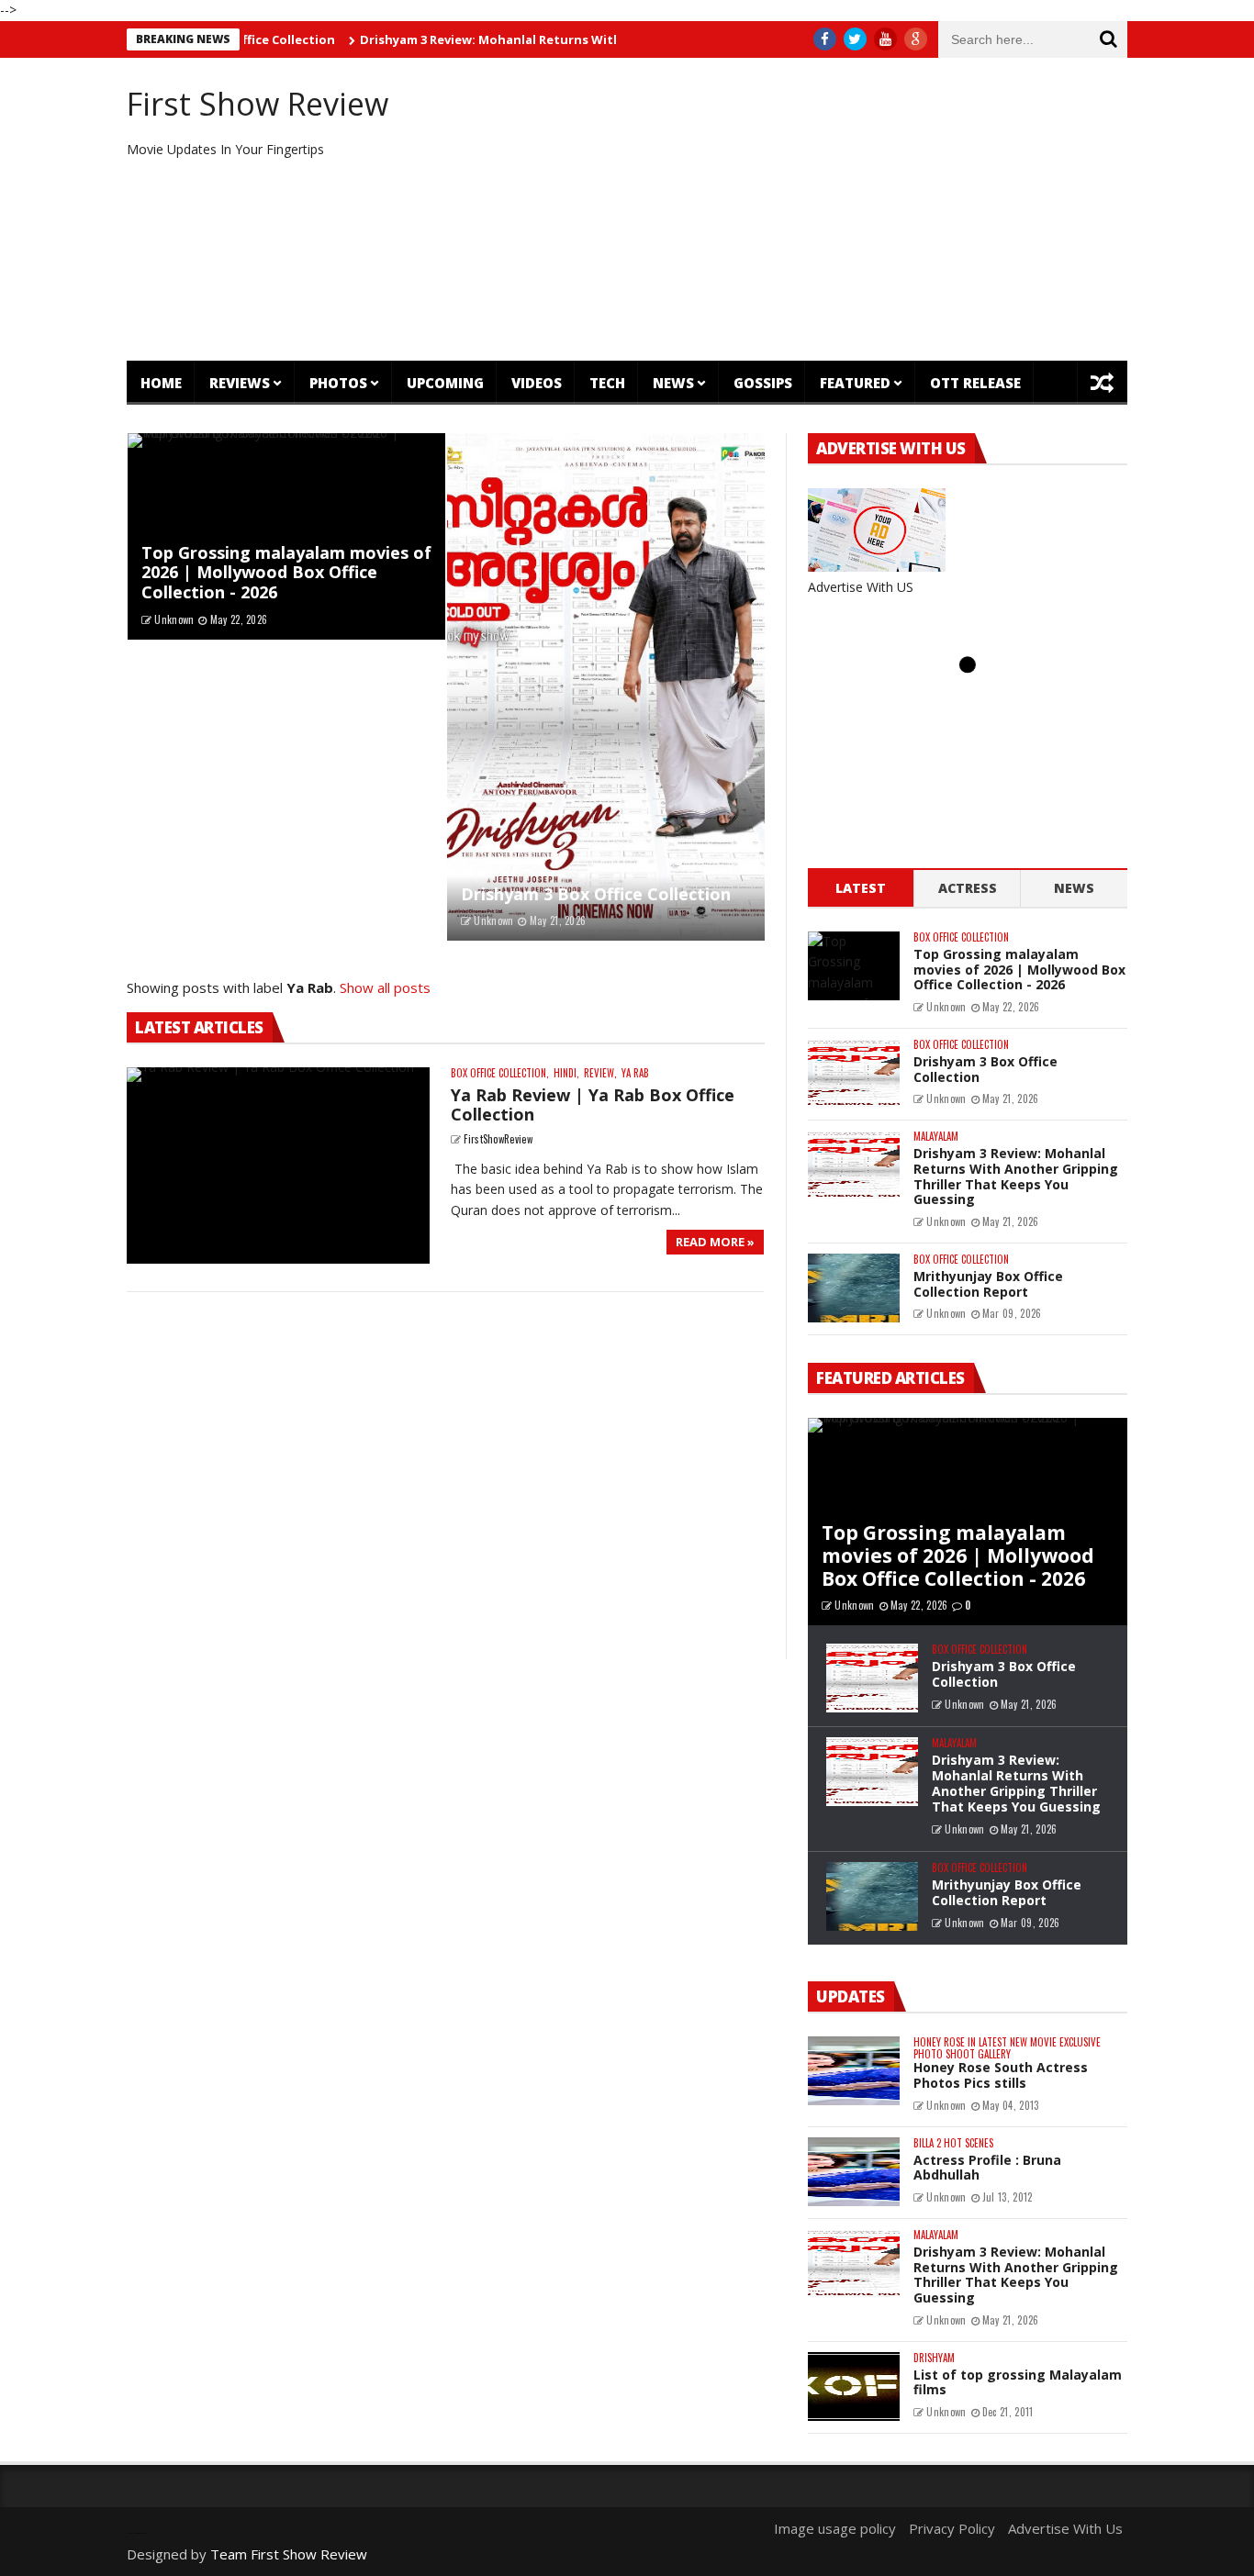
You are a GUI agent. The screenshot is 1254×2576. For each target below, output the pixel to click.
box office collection (961, 937)
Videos (537, 383)
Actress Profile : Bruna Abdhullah (987, 2168)
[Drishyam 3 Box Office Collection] (606, 687)
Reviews (240, 383)
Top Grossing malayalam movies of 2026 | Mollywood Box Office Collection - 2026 (286, 572)
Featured (855, 383)
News (673, 383)
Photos (338, 383)
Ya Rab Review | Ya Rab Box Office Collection (593, 1105)
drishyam (934, 2358)
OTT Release (975, 383)
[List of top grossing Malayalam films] (854, 2386)
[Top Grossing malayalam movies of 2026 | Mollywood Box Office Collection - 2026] (854, 966)
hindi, (566, 1073)
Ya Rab (635, 1073)
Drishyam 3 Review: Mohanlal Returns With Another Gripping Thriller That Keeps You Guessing (592, 39)
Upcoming (445, 383)
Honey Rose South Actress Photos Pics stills (1001, 2075)
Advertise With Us (1065, 2528)
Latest (861, 888)
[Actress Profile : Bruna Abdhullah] (854, 2172)
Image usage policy (835, 2528)
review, (600, 1073)
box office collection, (500, 1073)
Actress (968, 888)
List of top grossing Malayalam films (1018, 2382)
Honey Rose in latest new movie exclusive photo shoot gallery (1007, 2048)
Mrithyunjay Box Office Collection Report (988, 1284)
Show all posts (385, 987)
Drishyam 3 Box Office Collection (596, 894)
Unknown (174, 619)
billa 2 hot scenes (953, 2143)
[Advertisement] (797, 209)
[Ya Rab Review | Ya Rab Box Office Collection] (278, 1166)
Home (161, 383)
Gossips (763, 383)
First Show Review (258, 104)
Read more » (715, 1242)
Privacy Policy (952, 2528)
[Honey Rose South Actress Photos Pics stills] (854, 2071)
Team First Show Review (289, 2554)
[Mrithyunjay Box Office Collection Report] (854, 1288)
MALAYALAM (936, 1137)
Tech (607, 383)
